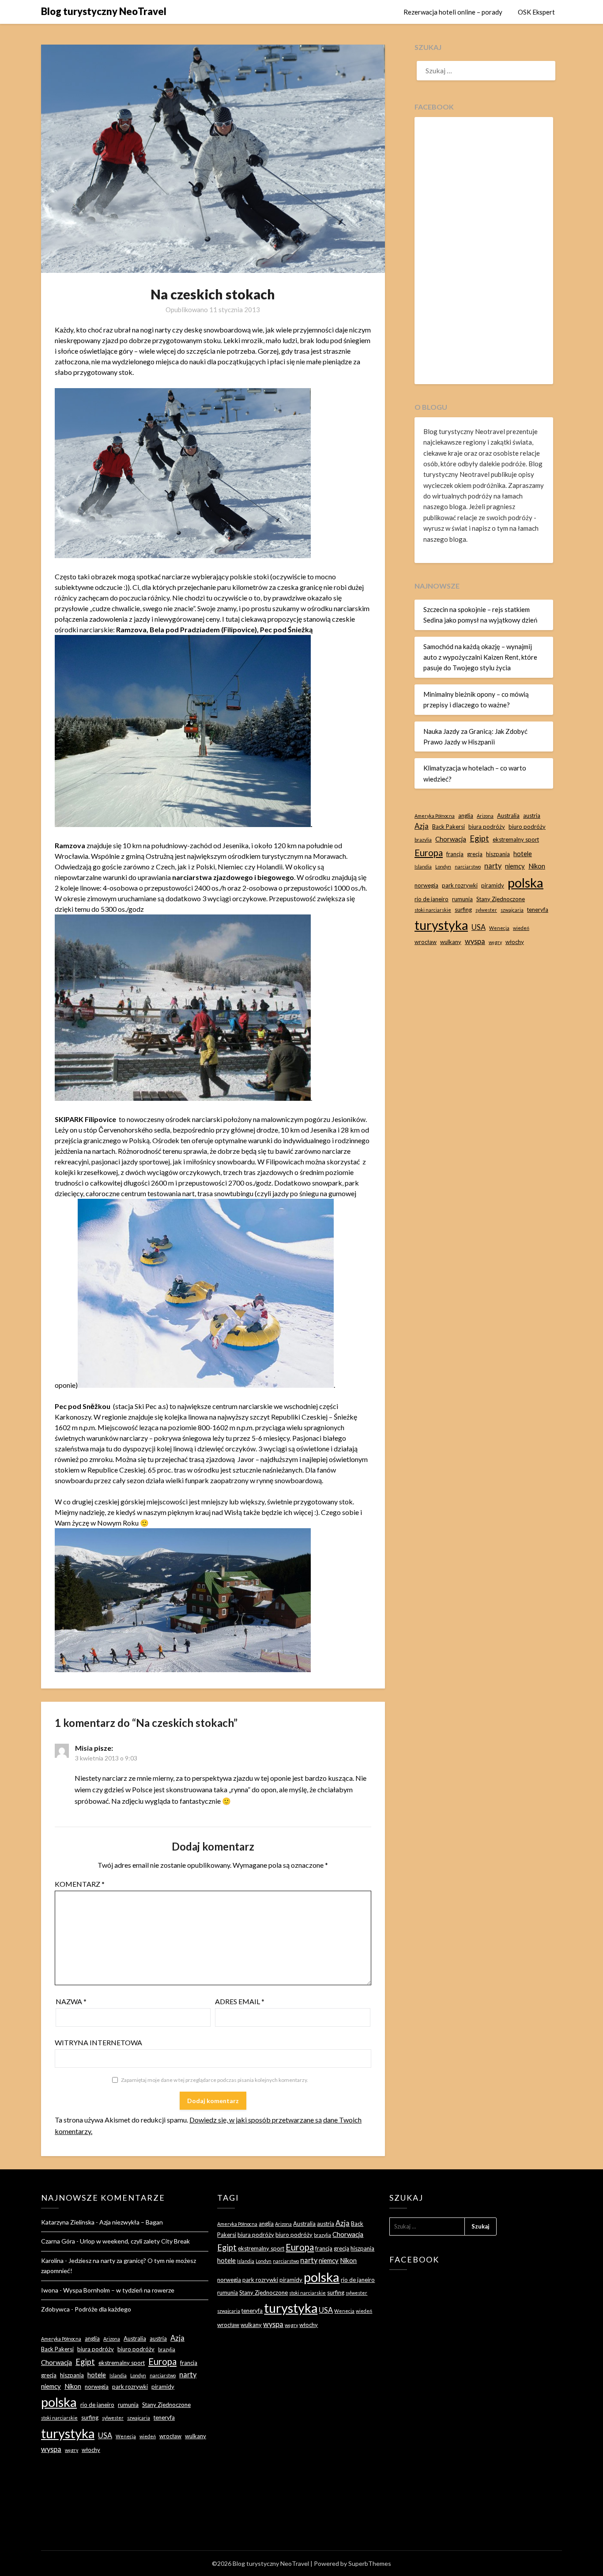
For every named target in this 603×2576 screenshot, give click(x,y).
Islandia (423, 867)
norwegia (426, 885)
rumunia (462, 899)
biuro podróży (527, 827)
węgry (495, 942)
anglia (466, 816)
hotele (523, 854)
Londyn (443, 867)
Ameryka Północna (435, 816)
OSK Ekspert (536, 12)
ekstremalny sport (516, 839)
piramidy (493, 885)
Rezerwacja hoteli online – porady (453, 12)
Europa (429, 853)
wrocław (426, 942)
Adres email (240, 2001)
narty (493, 866)
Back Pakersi (448, 827)
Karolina (52, 2261)
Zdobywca (55, 2309)
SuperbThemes (370, 2563)
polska (526, 882)
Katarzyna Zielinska (68, 2222)
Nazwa (71, 2001)
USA (479, 927)
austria (532, 816)
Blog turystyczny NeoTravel (104, 11)
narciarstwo (468, 867)
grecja (475, 854)
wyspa (475, 941)
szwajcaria (512, 910)
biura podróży (487, 827)
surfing (463, 910)
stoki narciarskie (433, 910)
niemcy (515, 866)
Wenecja (499, 928)
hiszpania (498, 854)
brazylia (423, 840)
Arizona (485, 816)
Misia (84, 1748)
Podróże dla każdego (103, 2309)
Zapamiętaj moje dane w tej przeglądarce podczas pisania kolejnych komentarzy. (215, 2080)
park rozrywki (460, 885)
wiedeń (521, 928)
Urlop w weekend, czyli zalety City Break (135, 2241)
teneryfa (538, 910)
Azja (422, 826)
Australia (508, 816)
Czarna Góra (58, 2241)
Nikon (537, 866)
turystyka (441, 925)
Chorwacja (451, 839)
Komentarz (80, 1884)
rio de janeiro (432, 899)
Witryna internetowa (98, 2042)
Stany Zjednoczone (501, 899)
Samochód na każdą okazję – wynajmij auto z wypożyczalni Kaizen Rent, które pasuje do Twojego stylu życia (480, 657)
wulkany (451, 942)
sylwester (486, 910)
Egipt (479, 839)
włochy (515, 942)
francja (455, 854)
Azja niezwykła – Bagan (131, 2222)
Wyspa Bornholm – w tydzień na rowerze (119, 2290)
